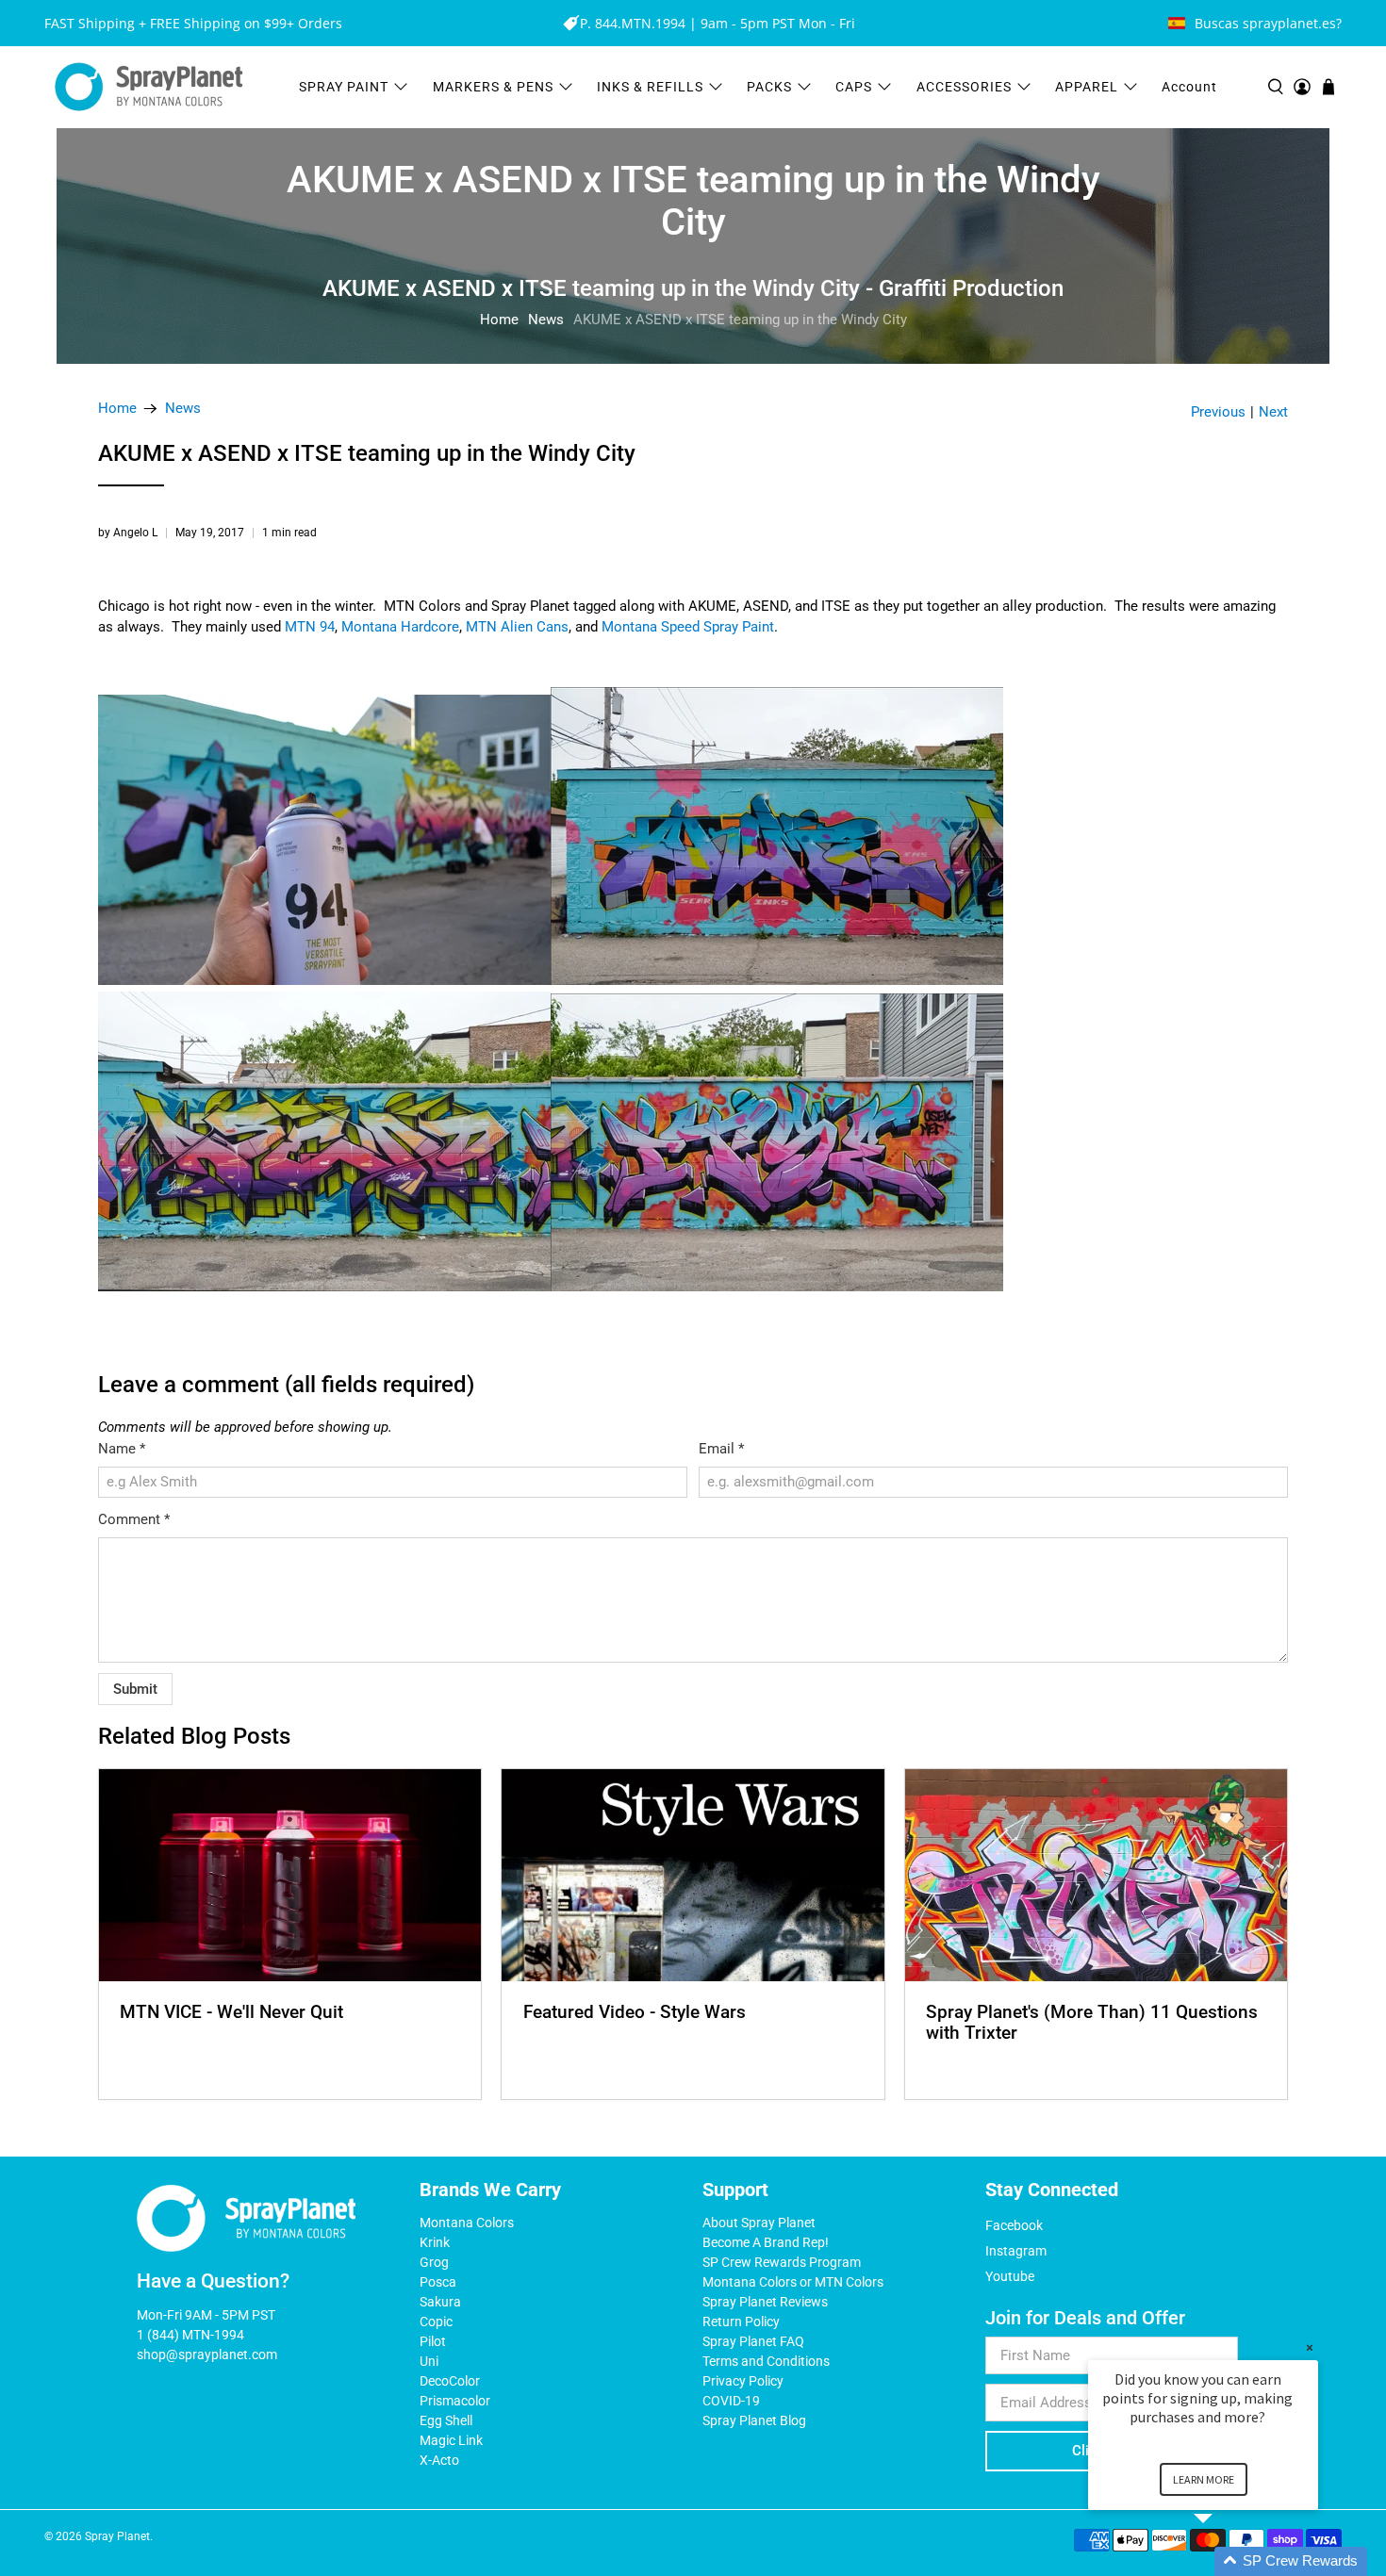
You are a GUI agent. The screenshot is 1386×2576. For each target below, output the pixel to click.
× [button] (1310, 2347)
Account (1189, 87)
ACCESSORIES (964, 87)
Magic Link (451, 2440)
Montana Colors (467, 2223)
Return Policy (741, 2322)
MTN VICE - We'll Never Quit (231, 2012)
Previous (1218, 412)
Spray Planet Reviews (765, 2302)
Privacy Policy (743, 2381)
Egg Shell (446, 2420)
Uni (429, 2361)
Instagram (1016, 2251)
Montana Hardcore (400, 627)
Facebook (1014, 2225)
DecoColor (450, 2381)
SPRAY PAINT (344, 87)
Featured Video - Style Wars (635, 2012)
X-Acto (439, 2460)
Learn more (1204, 2479)
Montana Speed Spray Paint (688, 627)
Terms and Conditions (766, 2361)
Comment (134, 1519)
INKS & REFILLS (650, 87)
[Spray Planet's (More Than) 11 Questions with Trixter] (1096, 1875)
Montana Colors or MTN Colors (793, 2282)
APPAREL (1087, 87)
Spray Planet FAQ (753, 2341)
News (546, 319)
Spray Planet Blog (754, 2420)
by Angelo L (128, 533)
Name (122, 1449)
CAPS (854, 87)
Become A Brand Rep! (766, 2242)
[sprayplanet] (149, 87)
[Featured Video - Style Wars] (693, 1875)
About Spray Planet (759, 2223)
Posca (438, 2282)
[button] (1226, 2561)
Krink (435, 2242)
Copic (436, 2322)
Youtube (1010, 2276)
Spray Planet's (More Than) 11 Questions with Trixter (1092, 2022)
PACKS (769, 87)
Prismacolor (455, 2401)
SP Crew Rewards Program (782, 2262)
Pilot (433, 2341)
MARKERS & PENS (493, 87)
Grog (434, 2262)
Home (499, 319)
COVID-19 (731, 2401)
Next (1273, 412)
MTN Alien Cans (517, 627)
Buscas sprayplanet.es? (1268, 23)
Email (721, 1449)
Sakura (440, 2302)
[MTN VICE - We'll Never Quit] (290, 1875)
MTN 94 (310, 627)
